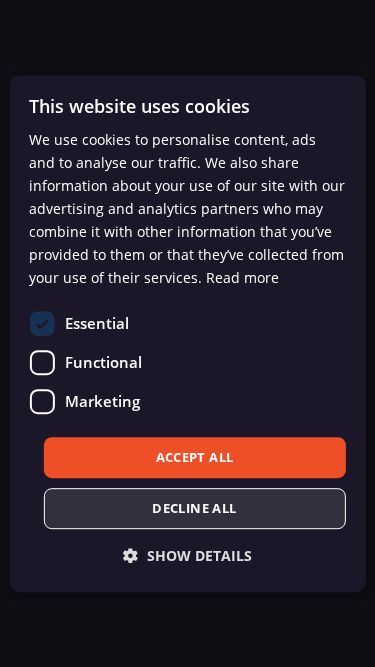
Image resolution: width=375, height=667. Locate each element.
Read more (242, 278)
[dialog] (187, 334)
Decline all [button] (194, 508)
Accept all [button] (195, 457)
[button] (187, 555)
